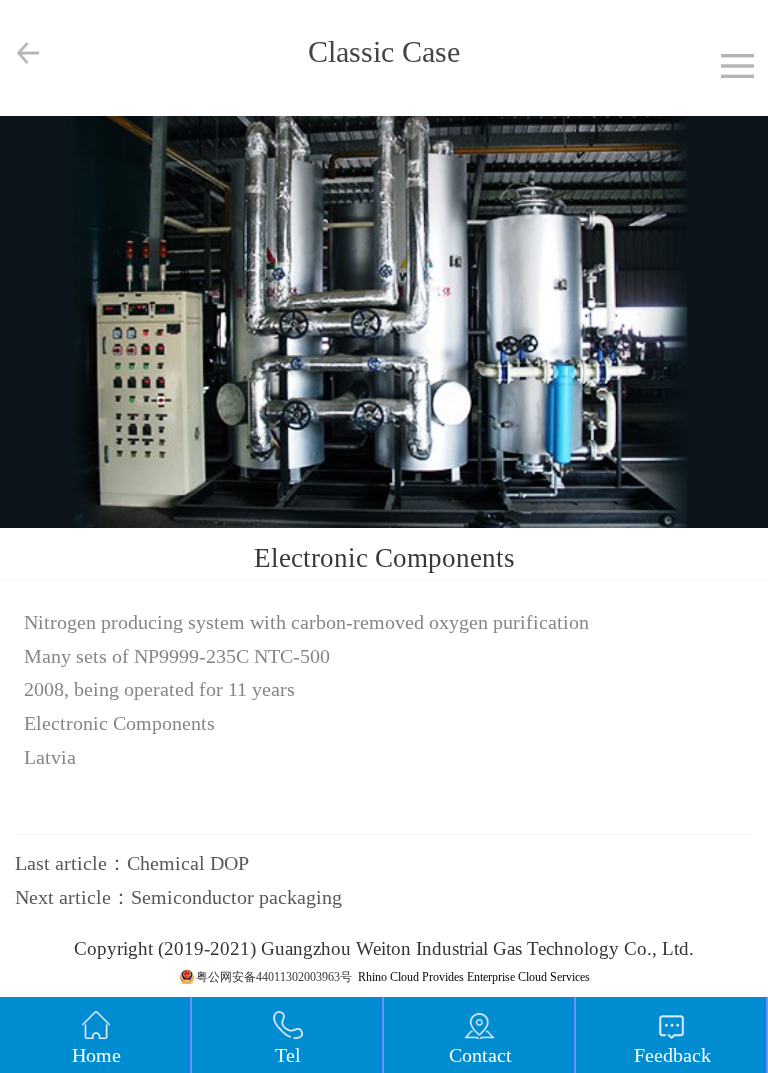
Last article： (132, 863)
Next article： (178, 897)
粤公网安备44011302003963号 (274, 977)
